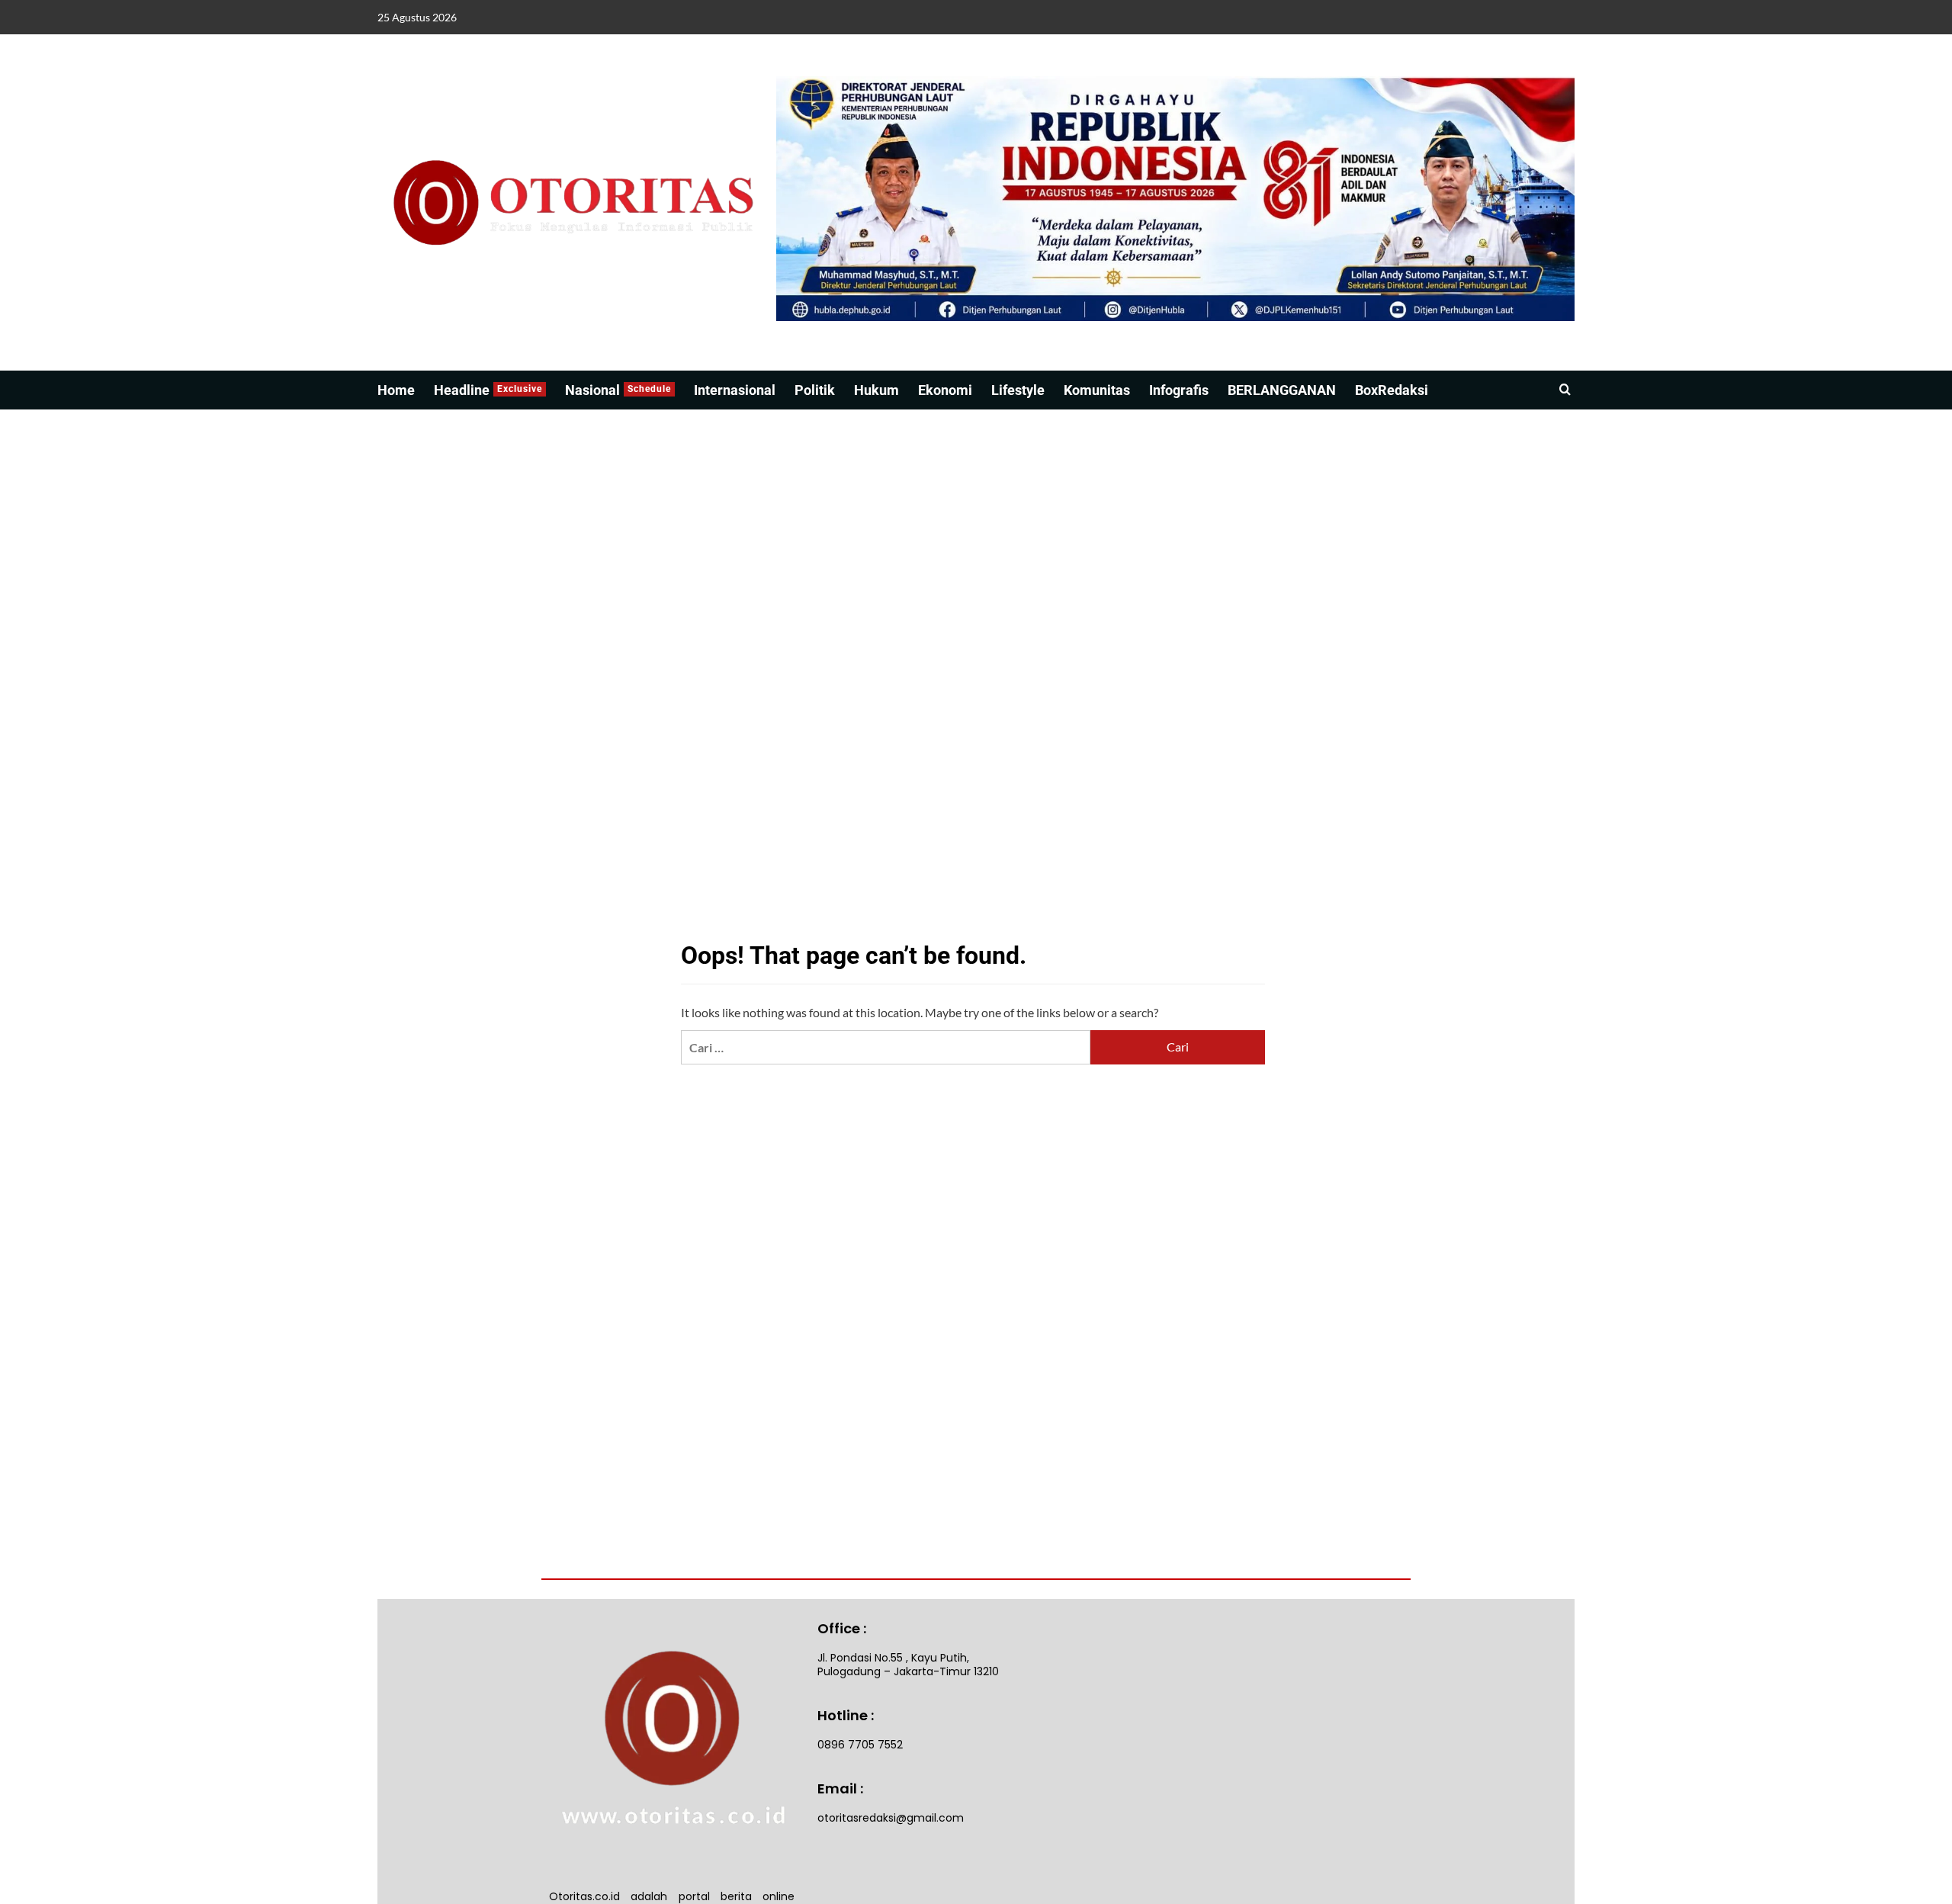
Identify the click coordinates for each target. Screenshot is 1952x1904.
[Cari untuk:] (885, 1047)
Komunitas (1097, 390)
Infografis (1179, 390)
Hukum (876, 390)
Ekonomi (945, 390)
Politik (815, 390)
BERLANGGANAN (1282, 390)
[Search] (1565, 390)
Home (396, 390)
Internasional (735, 390)
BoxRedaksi (1392, 390)
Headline (488, 390)
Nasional (618, 390)
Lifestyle (1018, 390)
